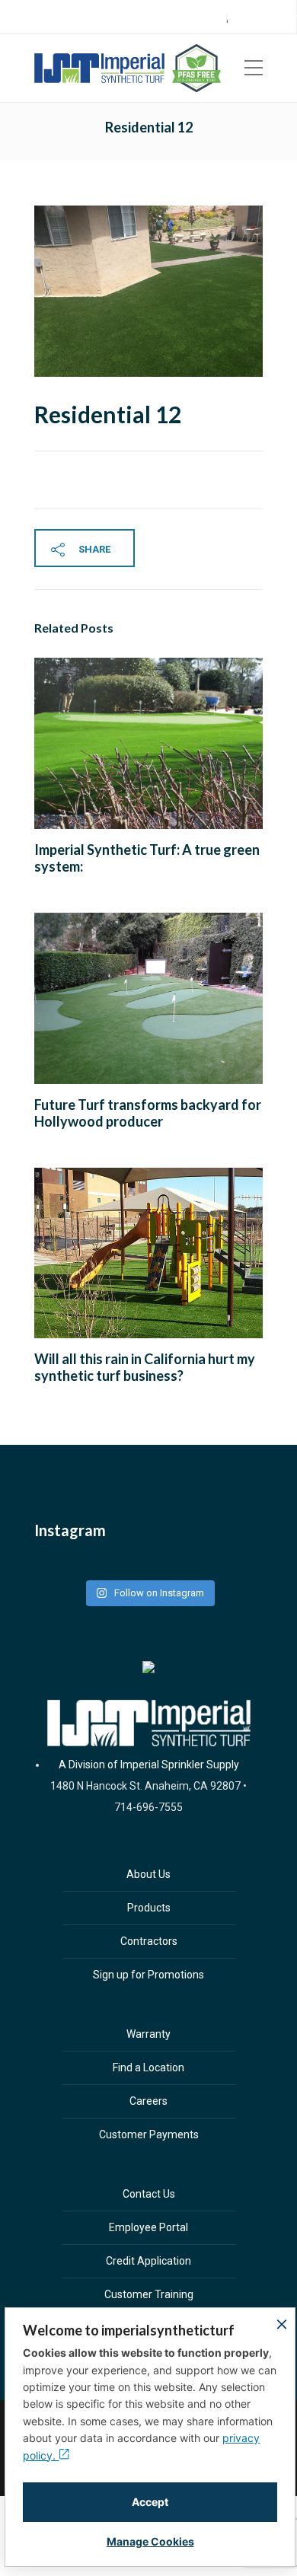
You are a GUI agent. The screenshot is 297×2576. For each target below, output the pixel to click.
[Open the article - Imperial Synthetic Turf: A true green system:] (91, 743)
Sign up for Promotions (148, 1975)
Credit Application (148, 2261)
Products (149, 1908)
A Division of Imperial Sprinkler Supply (149, 1765)
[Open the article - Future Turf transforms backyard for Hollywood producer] (91, 998)
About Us (148, 1874)
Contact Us (149, 2194)
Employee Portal (148, 2227)
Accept (150, 2502)
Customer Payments (149, 2134)
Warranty (148, 2034)
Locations (174, 18)
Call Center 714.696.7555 (89, 18)
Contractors (149, 1941)
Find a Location (148, 2067)
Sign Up (221, 18)
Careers (264, 18)
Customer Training (149, 2294)
